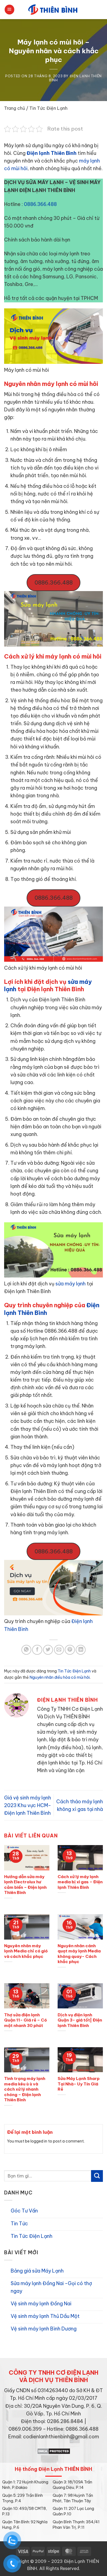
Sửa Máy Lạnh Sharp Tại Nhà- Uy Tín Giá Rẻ (79, 2084)
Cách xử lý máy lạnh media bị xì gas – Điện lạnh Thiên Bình (80, 1882)
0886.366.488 (40, 204)
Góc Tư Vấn (24, 2211)
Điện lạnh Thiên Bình (52, 153)
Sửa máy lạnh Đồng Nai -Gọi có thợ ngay (51, 2287)
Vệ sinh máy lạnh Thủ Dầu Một (45, 2316)
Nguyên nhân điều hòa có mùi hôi (60, 1677)
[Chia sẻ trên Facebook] (37, 1650)
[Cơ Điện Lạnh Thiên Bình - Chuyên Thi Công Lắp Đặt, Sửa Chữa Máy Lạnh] (54, 10)
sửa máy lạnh (71, 1284)
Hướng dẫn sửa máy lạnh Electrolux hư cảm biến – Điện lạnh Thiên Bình (25, 1885)
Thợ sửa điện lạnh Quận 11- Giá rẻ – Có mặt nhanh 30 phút (26, 2020)
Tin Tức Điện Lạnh (48, 108)
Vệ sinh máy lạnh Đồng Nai (41, 2304)
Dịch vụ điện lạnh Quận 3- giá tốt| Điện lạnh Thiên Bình (80, 2020)
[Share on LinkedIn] (81, 1650)
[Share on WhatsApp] (26, 1650)
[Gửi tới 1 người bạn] (59, 1650)
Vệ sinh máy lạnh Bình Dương (44, 2329)
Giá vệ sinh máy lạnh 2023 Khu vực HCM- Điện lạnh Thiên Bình (28, 1805)
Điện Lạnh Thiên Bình (75, 78)
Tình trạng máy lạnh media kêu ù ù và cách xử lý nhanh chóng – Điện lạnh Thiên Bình (25, 2089)
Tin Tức (19, 2224)
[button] (9, 10)
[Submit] (97, 2176)
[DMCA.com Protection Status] (54, 2450)
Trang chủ (15, 108)
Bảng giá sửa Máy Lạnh (37, 2271)
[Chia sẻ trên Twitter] (48, 1650)
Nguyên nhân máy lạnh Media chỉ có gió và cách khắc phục (26, 1951)
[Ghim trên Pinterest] (70, 1650)
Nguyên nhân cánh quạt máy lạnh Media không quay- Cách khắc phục (79, 1954)
